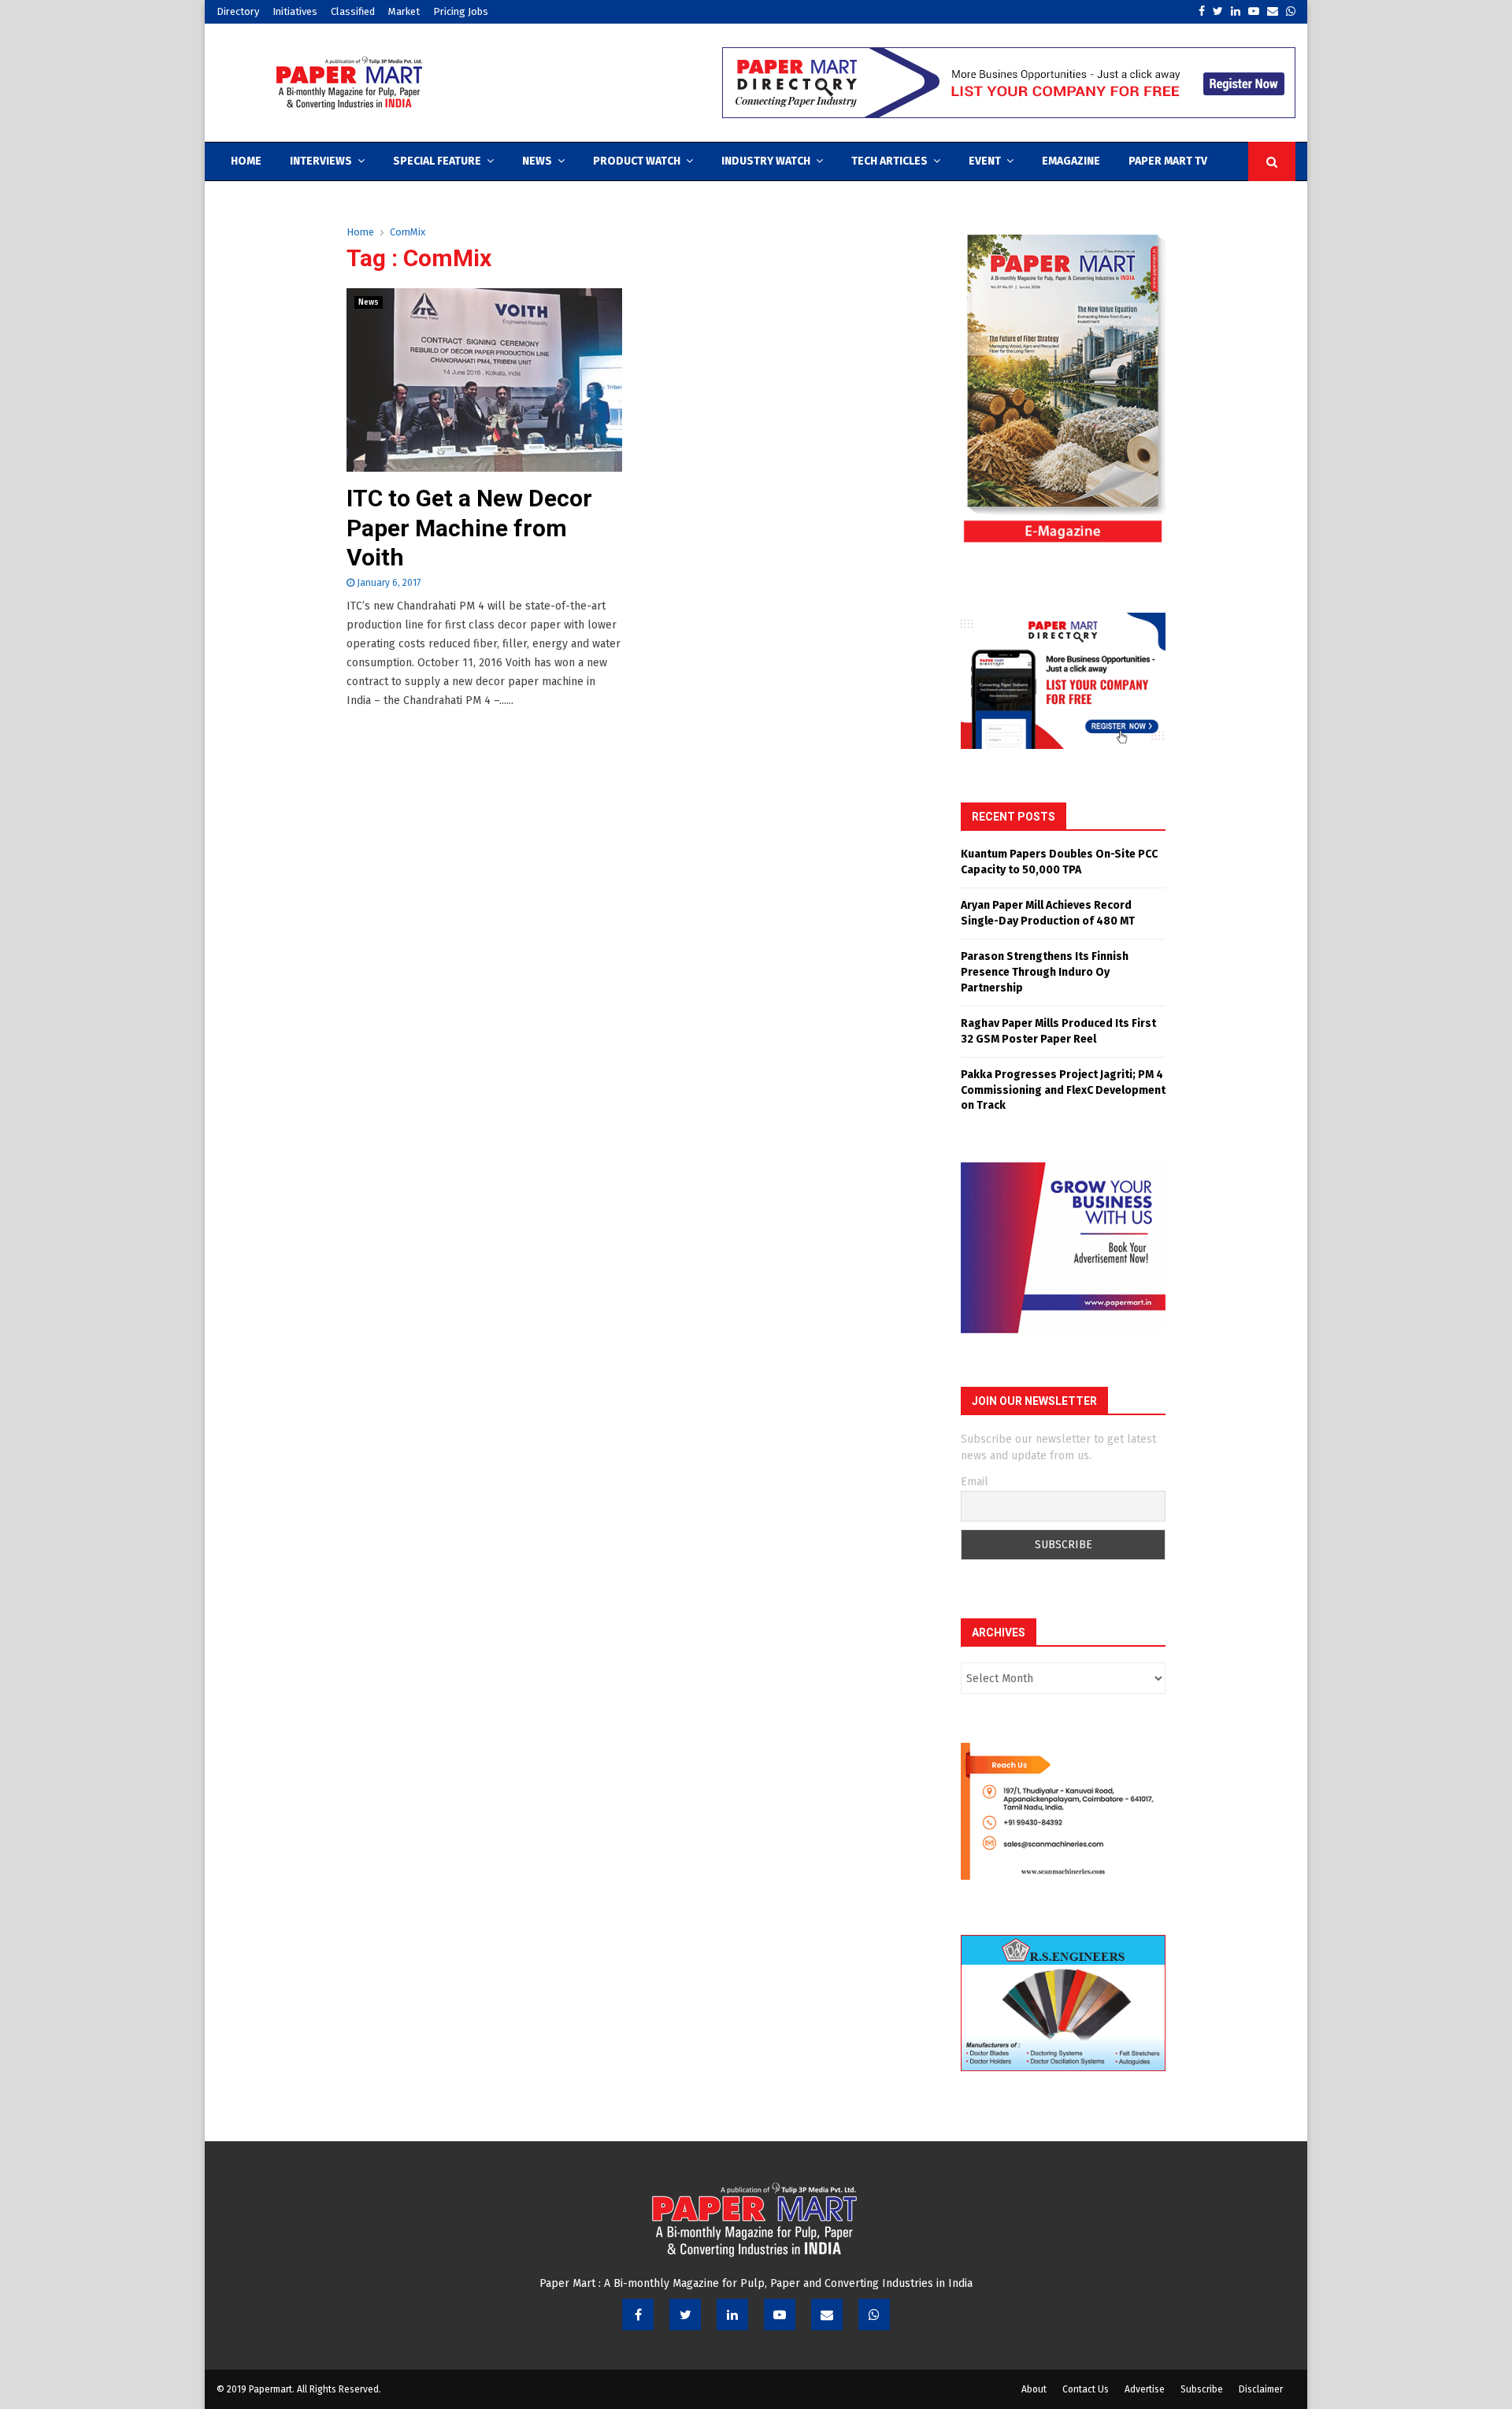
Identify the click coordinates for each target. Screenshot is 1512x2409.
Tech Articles (889, 161)
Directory (238, 11)
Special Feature (437, 161)
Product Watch (637, 161)
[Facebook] (638, 2314)
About (1034, 2389)
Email (975, 1482)
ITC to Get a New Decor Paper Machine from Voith (469, 528)
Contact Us (1086, 2389)
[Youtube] (780, 2314)
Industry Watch (766, 161)
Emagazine (1071, 161)
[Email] (827, 2314)
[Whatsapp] (874, 2314)
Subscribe (1202, 2389)
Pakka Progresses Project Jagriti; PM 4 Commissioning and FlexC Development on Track (1063, 1090)
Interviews (321, 161)
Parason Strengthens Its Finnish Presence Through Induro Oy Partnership (1045, 972)
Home (246, 161)
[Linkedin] (732, 2314)
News (537, 161)
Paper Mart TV (1168, 161)
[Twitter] (685, 2314)
